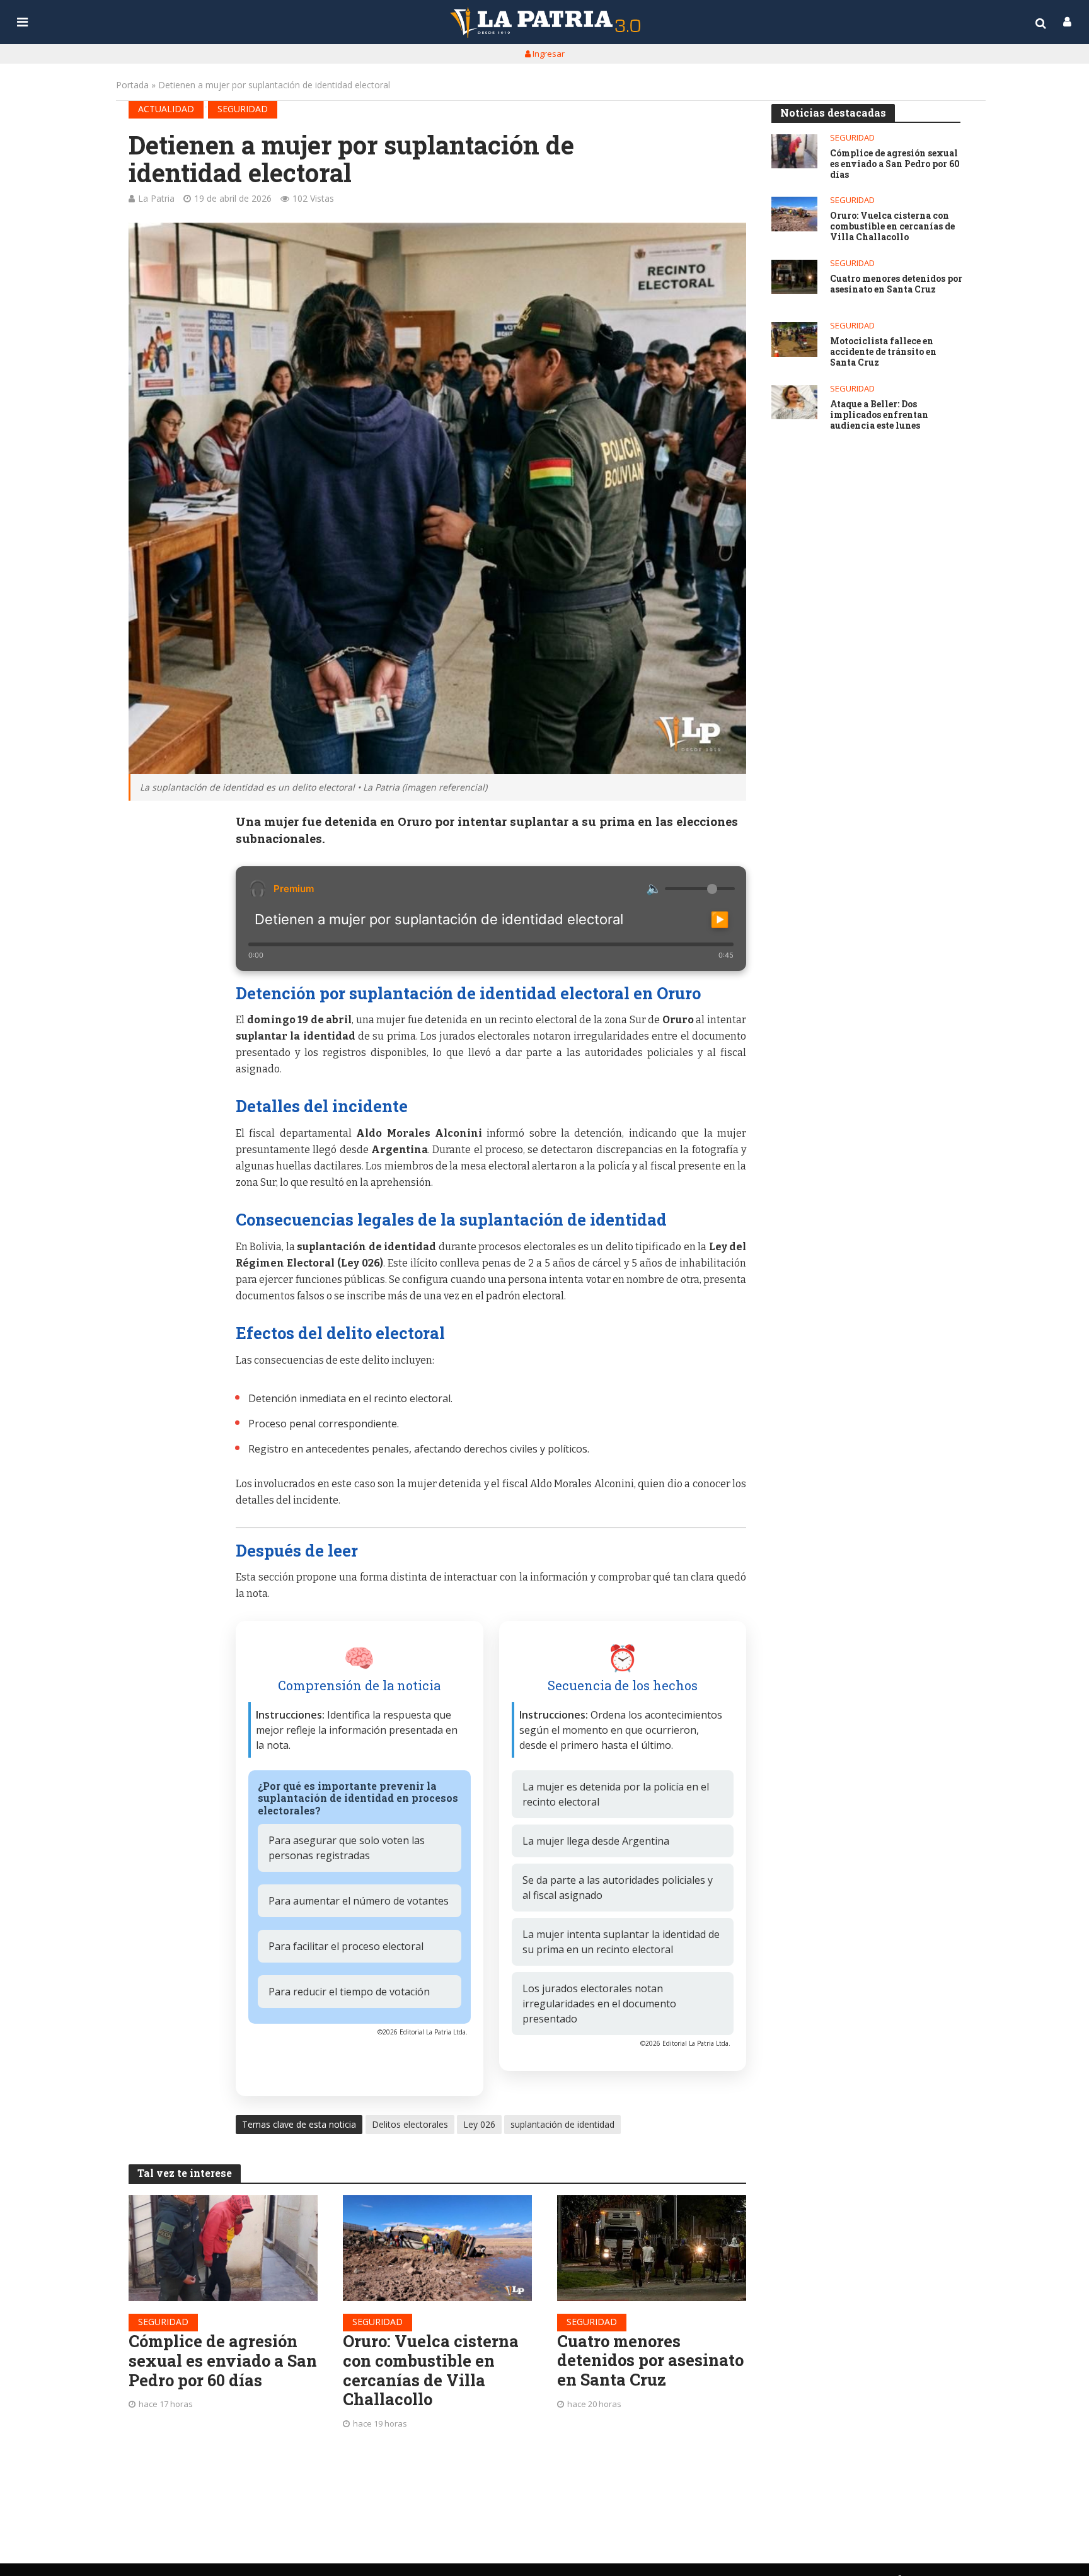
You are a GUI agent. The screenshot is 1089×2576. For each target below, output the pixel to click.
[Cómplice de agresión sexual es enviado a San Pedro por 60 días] (223, 2248)
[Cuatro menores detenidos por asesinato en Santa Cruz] (652, 2248)
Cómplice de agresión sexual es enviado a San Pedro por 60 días (223, 2360)
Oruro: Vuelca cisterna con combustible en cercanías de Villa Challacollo (431, 2370)
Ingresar (548, 54)
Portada (132, 85)
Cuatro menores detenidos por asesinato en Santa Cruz (650, 2360)
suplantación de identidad (562, 2124)
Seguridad (243, 109)
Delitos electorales (410, 2124)
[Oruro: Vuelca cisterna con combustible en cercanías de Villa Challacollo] (437, 2248)
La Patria (156, 198)
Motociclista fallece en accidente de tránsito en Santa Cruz (883, 352)
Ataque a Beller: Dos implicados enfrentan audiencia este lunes (879, 415)
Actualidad (166, 109)
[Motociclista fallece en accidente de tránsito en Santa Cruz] (794, 339)
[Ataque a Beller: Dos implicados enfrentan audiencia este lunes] (794, 403)
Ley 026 (479, 2124)
